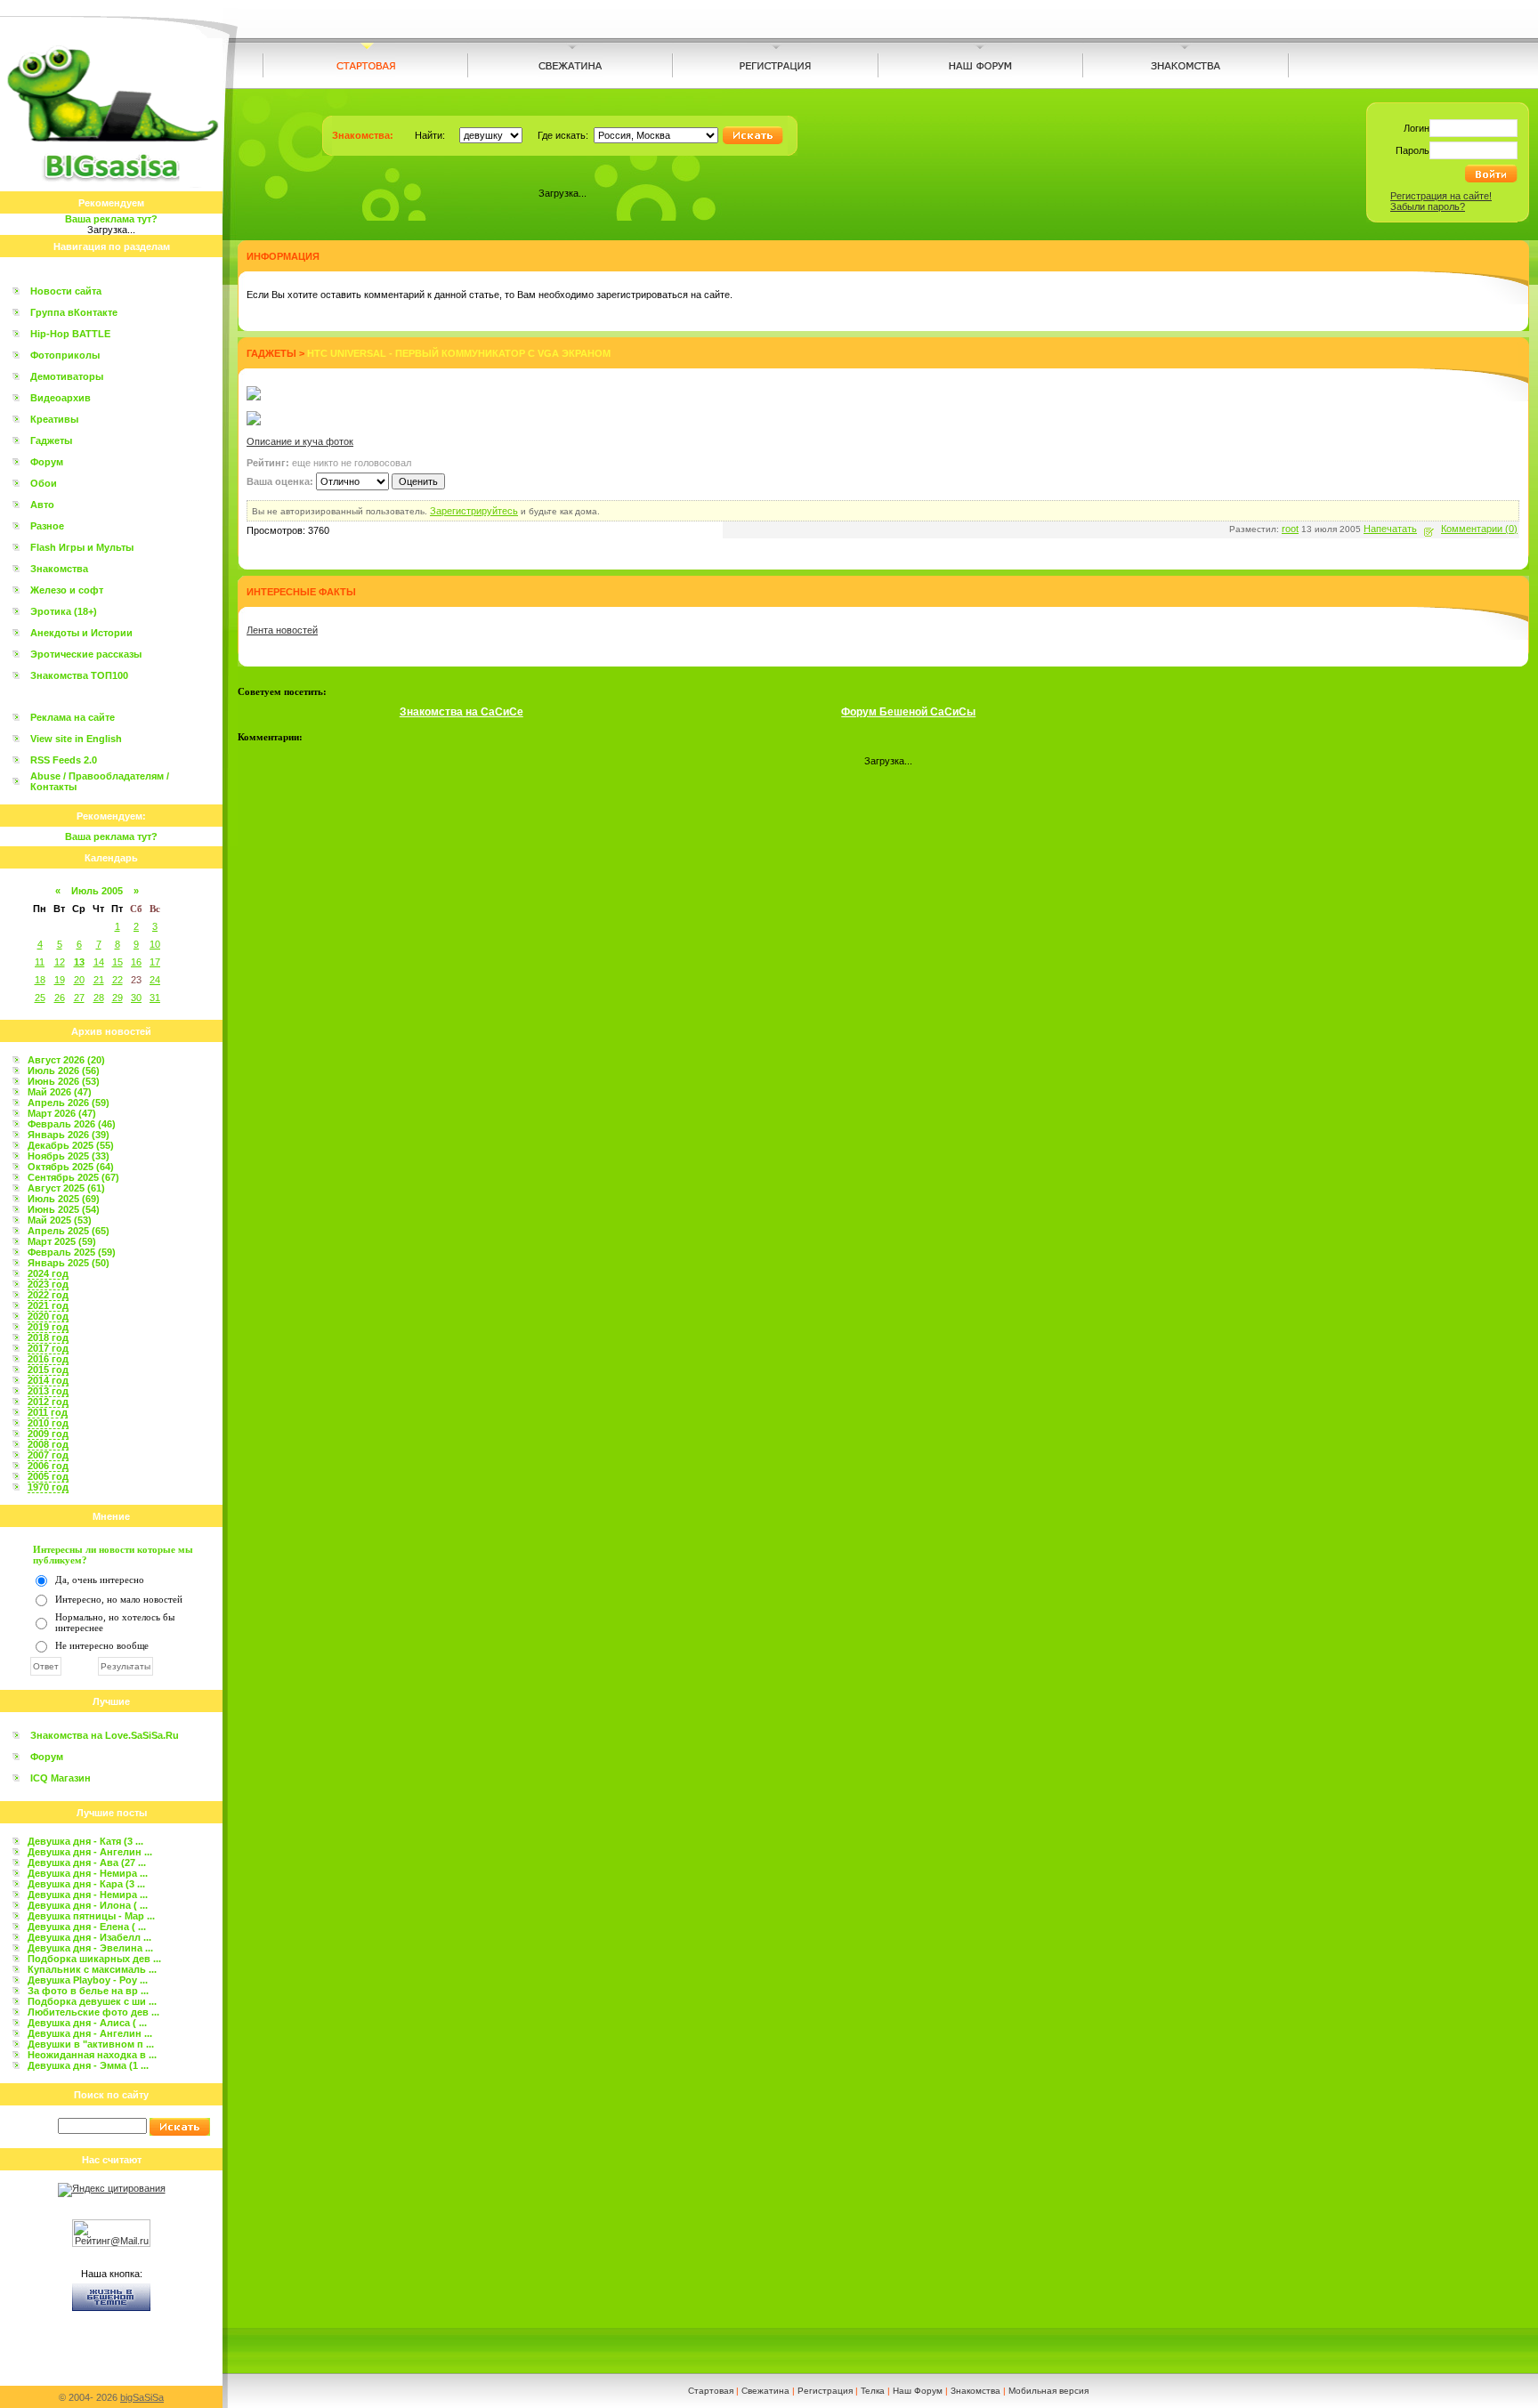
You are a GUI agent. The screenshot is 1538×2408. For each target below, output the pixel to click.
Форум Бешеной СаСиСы (908, 712)
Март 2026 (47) (62, 1113)
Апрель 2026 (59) (69, 1103)
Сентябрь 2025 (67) (73, 1177)
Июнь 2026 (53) (64, 1081)
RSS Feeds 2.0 (64, 760)
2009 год (48, 1434)
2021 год (48, 1305)
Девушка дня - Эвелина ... (90, 1948)
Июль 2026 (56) (64, 1071)
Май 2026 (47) (60, 1092)
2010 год (48, 1423)
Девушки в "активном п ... (91, 2044)
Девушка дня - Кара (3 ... (86, 1884)
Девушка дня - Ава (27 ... (87, 1863)
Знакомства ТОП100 (79, 675)
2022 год (48, 1295)
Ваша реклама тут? (111, 219)
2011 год (48, 1412)
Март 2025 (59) (62, 1241)
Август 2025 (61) (66, 1188)
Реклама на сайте (73, 717)
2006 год (48, 1466)
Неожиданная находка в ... (92, 2055)
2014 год (48, 1380)
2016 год (48, 1359)
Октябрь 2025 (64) (71, 1167)
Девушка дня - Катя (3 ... (85, 1841)
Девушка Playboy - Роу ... (88, 1980)
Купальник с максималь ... (92, 1969)
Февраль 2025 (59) (72, 1252)
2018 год (48, 1337)
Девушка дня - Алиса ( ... (87, 2023)
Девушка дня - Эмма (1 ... (88, 2065)
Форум (47, 462)
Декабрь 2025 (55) (71, 1145)
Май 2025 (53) (60, 1220)
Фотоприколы (65, 355)
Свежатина (765, 2391)
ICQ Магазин (61, 1778)
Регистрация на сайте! (1441, 196)
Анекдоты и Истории (81, 633)
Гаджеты (51, 440)
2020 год (48, 1316)
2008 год (48, 1444)
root (1290, 529)
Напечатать (1390, 529)
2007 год (48, 1455)
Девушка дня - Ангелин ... (90, 1852)
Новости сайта (66, 291)
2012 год (48, 1402)
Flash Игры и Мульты (82, 547)
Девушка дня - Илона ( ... (88, 1905)
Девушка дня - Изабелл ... (89, 1937)
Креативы (54, 419)
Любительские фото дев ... (93, 2012)
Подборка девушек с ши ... (92, 2001)
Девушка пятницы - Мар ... (91, 1916)
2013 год (48, 1391)
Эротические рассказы (86, 654)
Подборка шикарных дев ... (94, 1959)
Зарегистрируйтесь (474, 511)
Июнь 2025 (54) (64, 1209)
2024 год (48, 1273)
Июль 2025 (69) (64, 1199)
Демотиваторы (67, 376)
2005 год (48, 1476)
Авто (42, 505)
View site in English (76, 739)
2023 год (48, 1284)
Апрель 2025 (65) (69, 1231)
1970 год (48, 1487)
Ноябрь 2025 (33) (69, 1156)
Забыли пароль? (1428, 206)
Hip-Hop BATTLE (70, 334)
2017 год (48, 1348)
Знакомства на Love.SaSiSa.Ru (105, 1735)
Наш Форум (918, 2391)
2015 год (48, 1370)
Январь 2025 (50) (69, 1263)
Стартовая (711, 2391)
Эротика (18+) (64, 611)
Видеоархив (61, 398)
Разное (47, 526)
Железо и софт (67, 590)
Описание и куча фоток (300, 441)
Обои (44, 483)
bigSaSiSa (142, 2397)
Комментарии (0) (1479, 529)
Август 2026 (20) (66, 1060)
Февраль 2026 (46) (72, 1124)
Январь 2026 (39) (69, 1135)
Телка (873, 2391)
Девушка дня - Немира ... (88, 1873)
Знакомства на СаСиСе (461, 712)
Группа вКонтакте (74, 312)
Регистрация (825, 2391)
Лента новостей (282, 630)
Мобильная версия (1048, 2391)
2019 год (48, 1327)
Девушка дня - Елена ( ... (87, 1927)
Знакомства (59, 569)
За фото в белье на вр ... (88, 1991)
